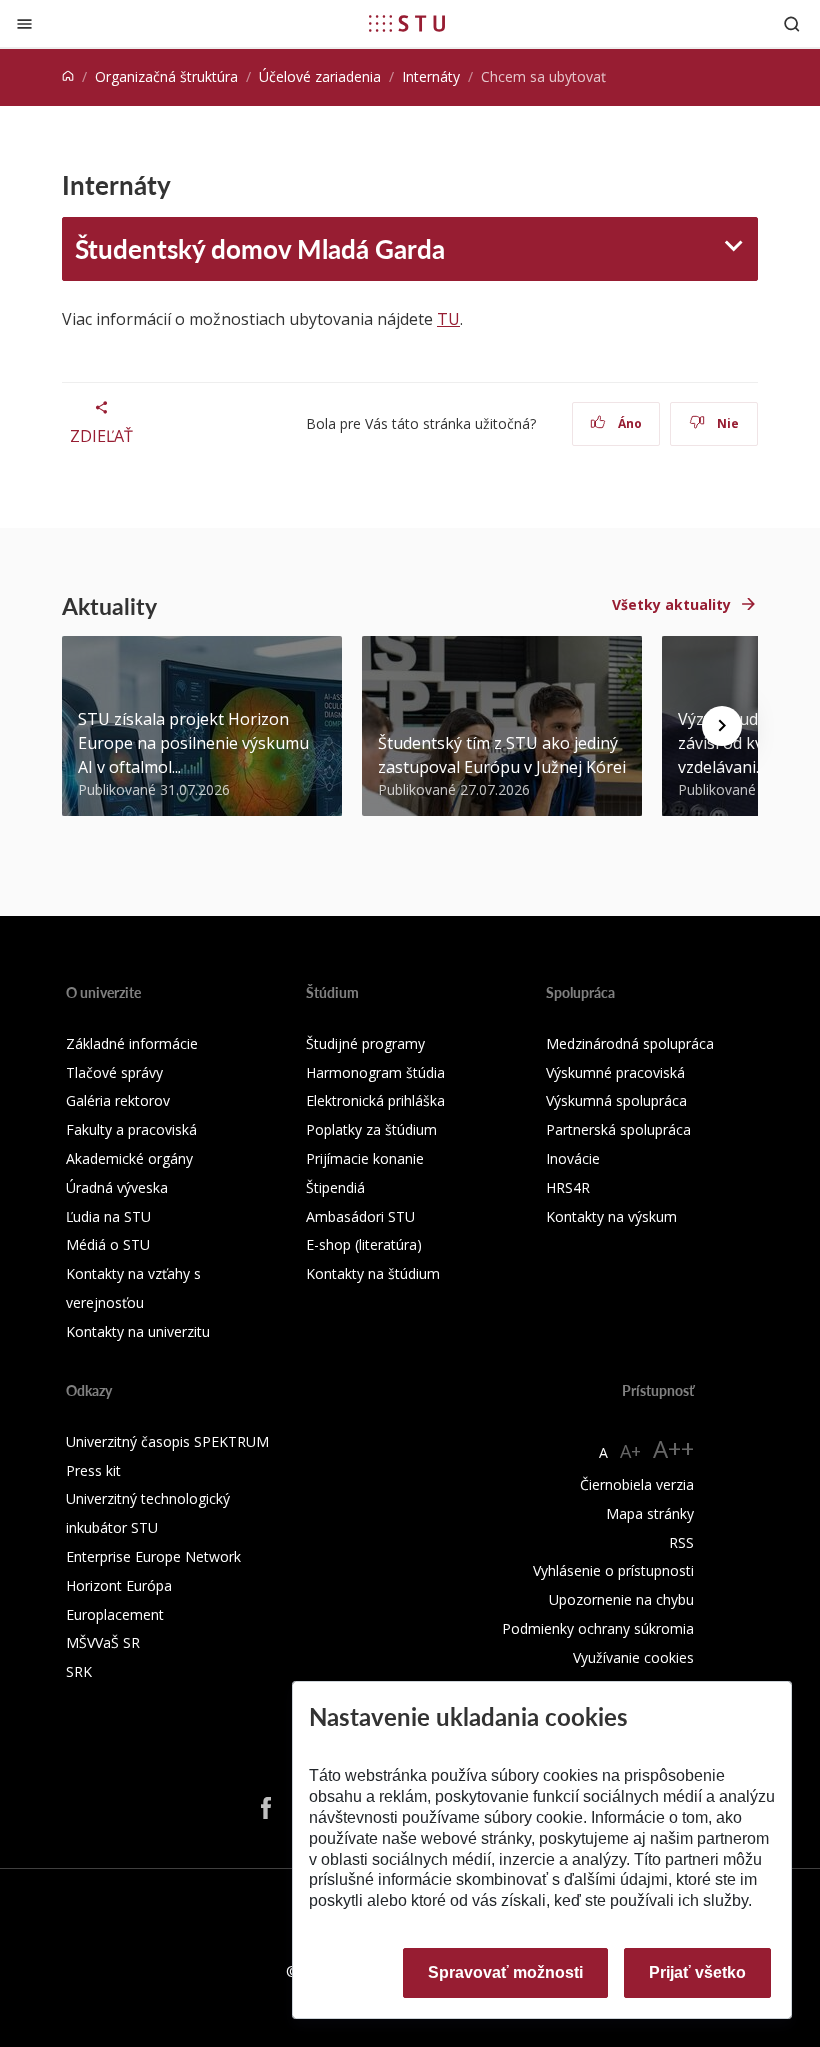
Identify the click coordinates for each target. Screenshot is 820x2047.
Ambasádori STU (360, 1216)
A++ (673, 1448)
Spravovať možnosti (505, 1972)
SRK (79, 1671)
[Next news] (722, 726)
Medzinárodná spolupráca (630, 1043)
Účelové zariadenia (320, 76)
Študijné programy (365, 1043)
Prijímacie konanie (365, 1158)
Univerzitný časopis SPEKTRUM (167, 1441)
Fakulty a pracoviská (131, 1129)
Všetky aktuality (671, 604)
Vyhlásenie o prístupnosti (613, 1570)
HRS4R (568, 1187)
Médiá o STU (108, 1244)
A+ (630, 1451)
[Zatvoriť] (24, 23)
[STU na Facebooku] (266, 1807)
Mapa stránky (650, 1513)
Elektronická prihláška (375, 1100)
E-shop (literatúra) (364, 1244)
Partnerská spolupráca (618, 1129)
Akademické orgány (129, 1158)
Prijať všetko (697, 1972)
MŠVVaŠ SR (103, 1642)
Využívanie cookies (633, 1657)
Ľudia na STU (108, 1216)
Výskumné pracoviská (615, 1072)
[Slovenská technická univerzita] (407, 23)
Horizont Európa (119, 1585)
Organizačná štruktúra (166, 76)
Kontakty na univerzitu (138, 1331)
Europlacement (115, 1614)
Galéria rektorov (118, 1100)
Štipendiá (335, 1187)
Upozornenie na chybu (621, 1599)
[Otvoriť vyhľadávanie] (792, 23)
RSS (681, 1542)
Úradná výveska (117, 1187)
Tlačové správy (114, 1072)
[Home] (68, 76)
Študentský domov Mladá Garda (260, 248)
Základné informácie (132, 1043)
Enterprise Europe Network (153, 1556)
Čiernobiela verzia (637, 1484)
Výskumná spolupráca (616, 1100)
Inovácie (573, 1158)
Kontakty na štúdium (373, 1273)
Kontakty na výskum (611, 1216)
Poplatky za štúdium (371, 1129)
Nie (726, 423)
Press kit (93, 1470)
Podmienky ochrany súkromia (598, 1628)
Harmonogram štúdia (375, 1072)
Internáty (431, 76)
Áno (628, 423)
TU (448, 319)
